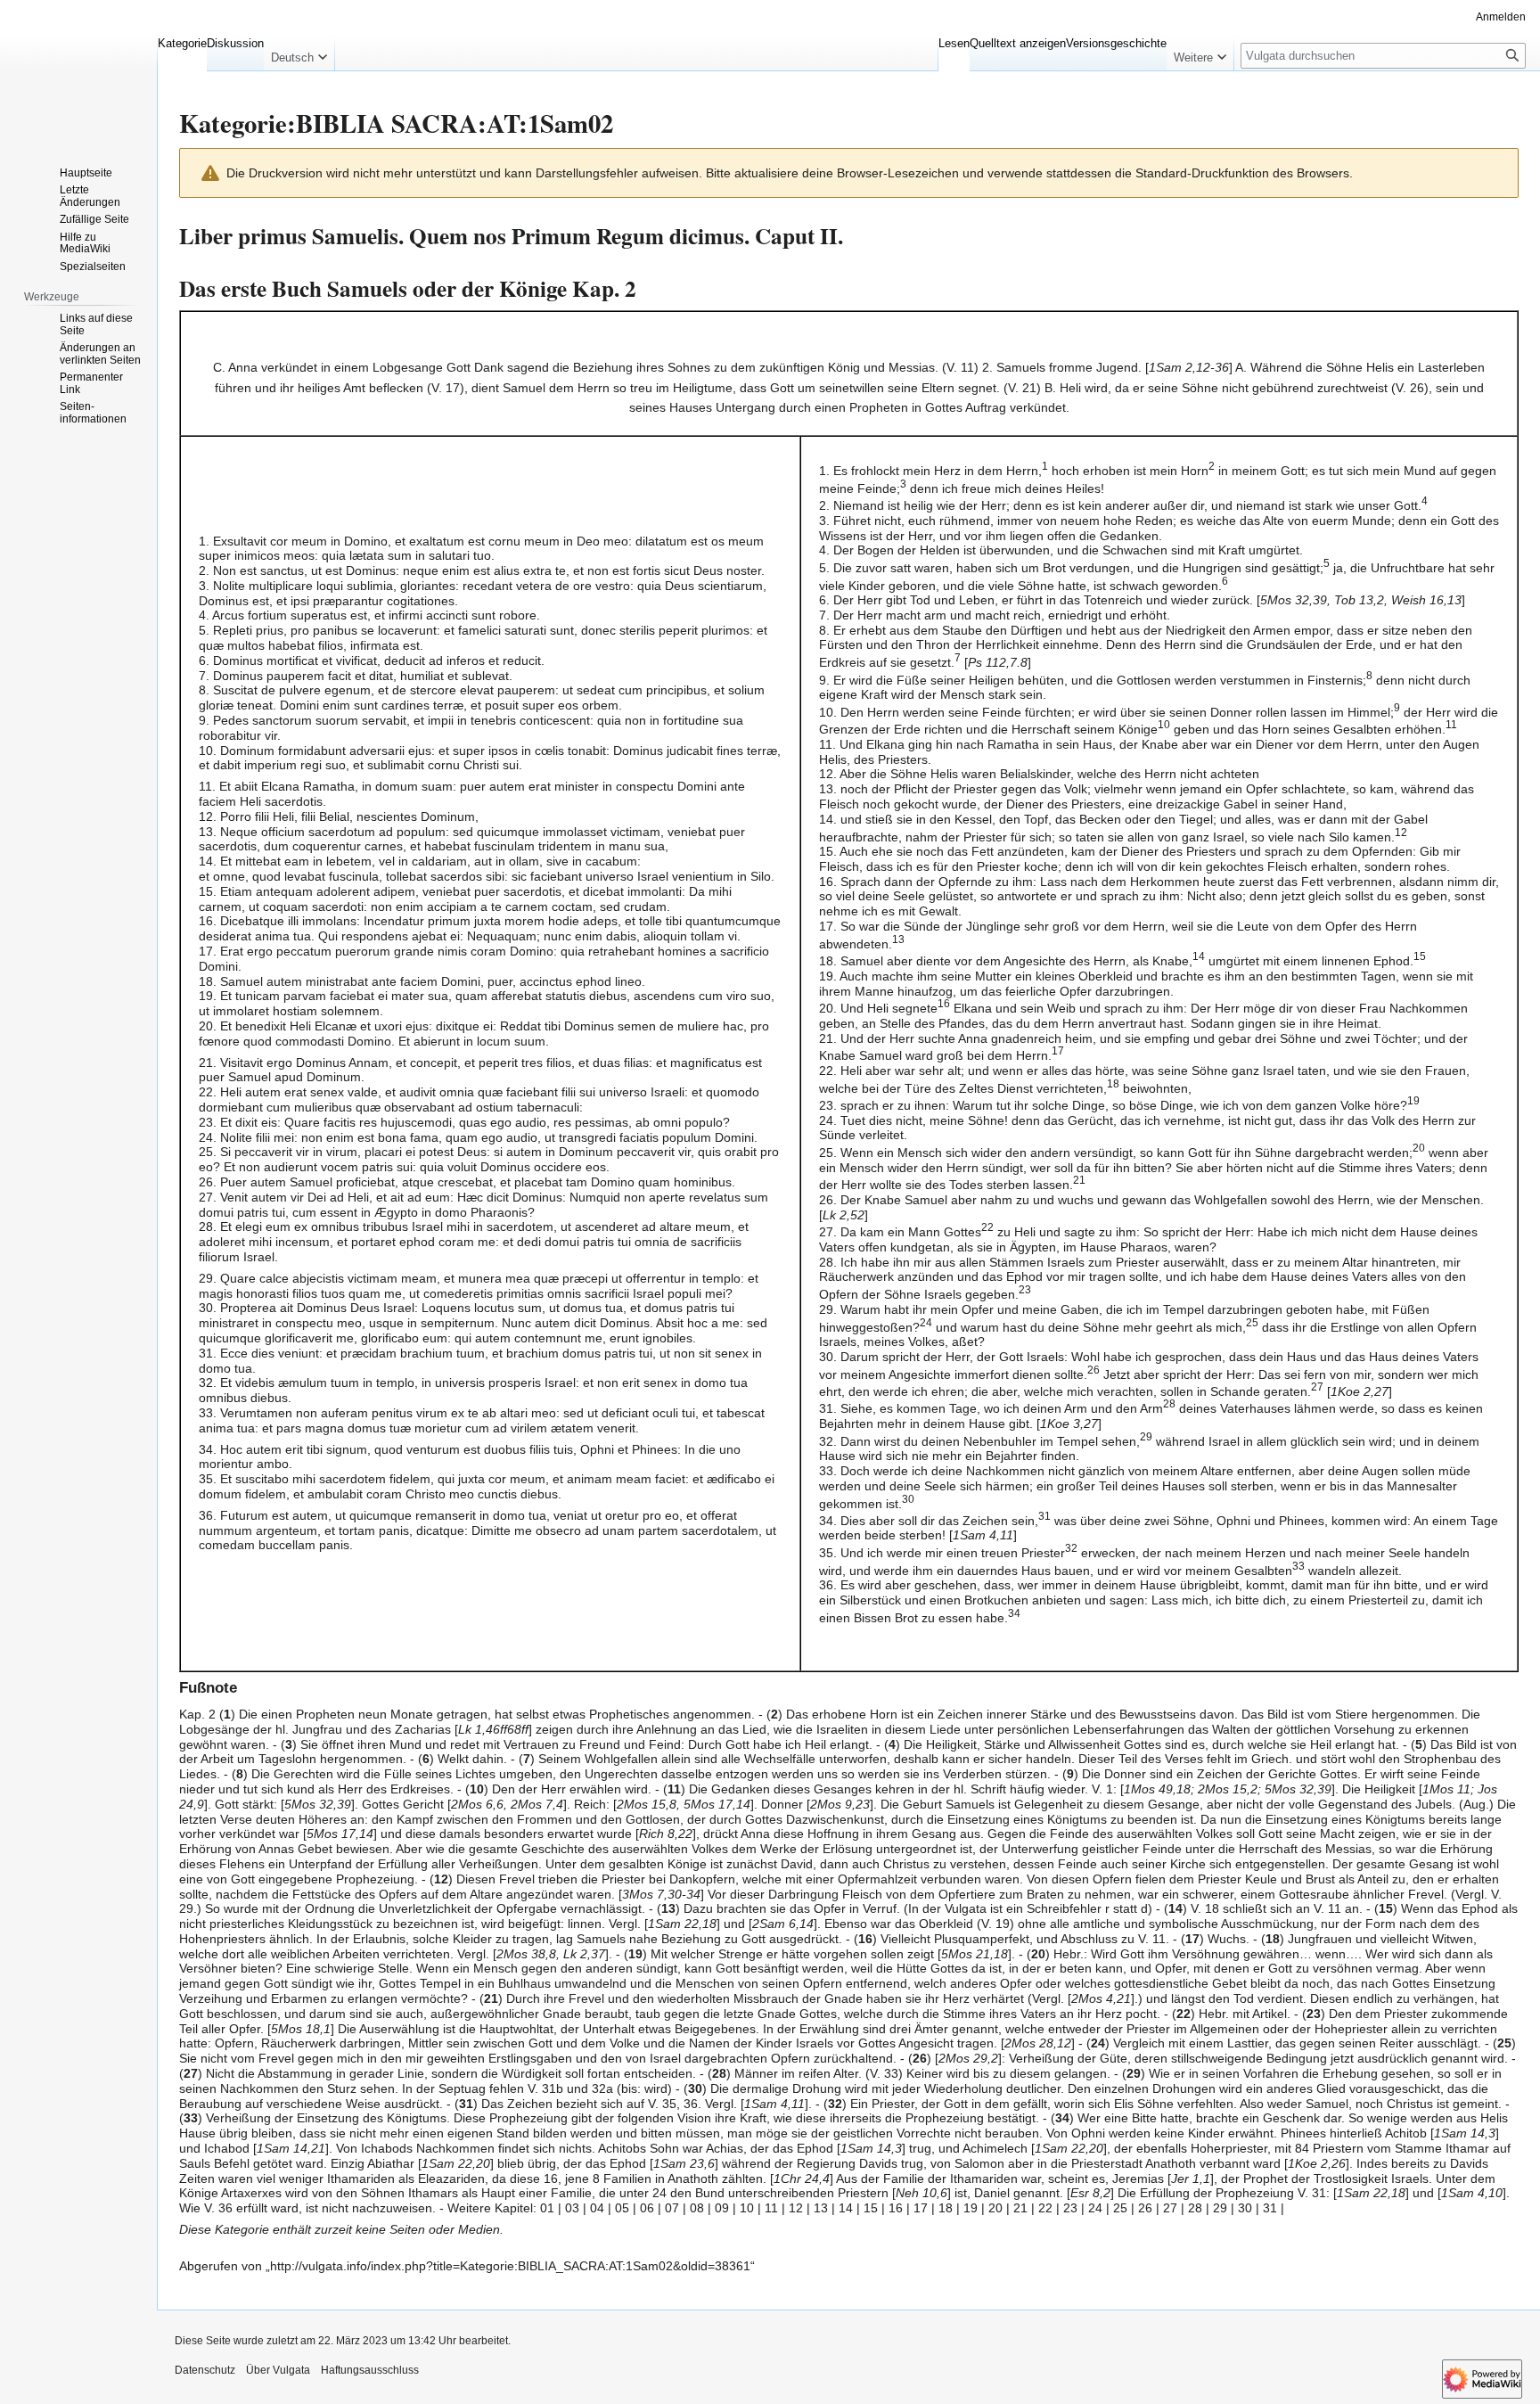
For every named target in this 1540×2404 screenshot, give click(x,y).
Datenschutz (205, 2370)
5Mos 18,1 (301, 2029)
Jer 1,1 (1191, 2178)
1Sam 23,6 (684, 2163)
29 (1220, 2208)
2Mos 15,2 (1228, 1789)
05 (622, 2208)
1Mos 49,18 (1157, 1789)
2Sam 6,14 (783, 1924)
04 (597, 2208)
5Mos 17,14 (717, 1804)
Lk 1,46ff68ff (493, 1729)
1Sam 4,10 (1472, 2193)
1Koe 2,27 (1360, 1391)
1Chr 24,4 (802, 2178)
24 (1095, 2208)
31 (1270, 2208)
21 (1020, 2208)
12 (796, 2208)
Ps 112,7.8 (998, 662)
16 (896, 2208)
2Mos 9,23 (840, 1804)
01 (547, 2208)
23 (1070, 2208)
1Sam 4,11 (983, 1535)
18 (946, 2208)
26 (1145, 2208)
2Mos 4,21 (1101, 1998)
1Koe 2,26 (1317, 2163)
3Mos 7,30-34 (661, 1894)
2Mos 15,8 (647, 1804)
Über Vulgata (278, 2370)
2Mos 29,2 (968, 2058)
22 (1045, 2208)
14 (846, 2208)
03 (572, 2208)
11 (771, 2208)
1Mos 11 (1446, 1789)
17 (921, 2208)
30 (1245, 2208)
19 (971, 2208)
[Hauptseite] (78, 71)
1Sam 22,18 (682, 1924)
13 (821, 2208)
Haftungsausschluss (370, 2370)
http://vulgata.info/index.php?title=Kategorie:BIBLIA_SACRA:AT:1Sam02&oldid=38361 (510, 2266)
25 (1120, 2208)
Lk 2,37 (584, 1954)
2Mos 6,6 (477, 1804)
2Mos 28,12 (1038, 2043)
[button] (299, 53)
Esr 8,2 (1090, 2193)
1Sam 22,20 (1069, 2148)
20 (995, 2208)
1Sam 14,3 (1465, 2133)
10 (747, 2208)
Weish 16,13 (1426, 600)
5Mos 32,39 (1294, 600)
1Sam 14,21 (291, 2148)
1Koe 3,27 (1069, 1424)
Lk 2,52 (844, 1215)
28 (1195, 2208)
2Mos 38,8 (526, 1954)
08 (697, 2208)
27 (1170, 2208)
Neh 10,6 (922, 2193)
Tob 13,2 (1359, 600)
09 (722, 2208)
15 (871, 2208)
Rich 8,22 (666, 1834)
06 (647, 2208)
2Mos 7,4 (537, 1804)
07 (672, 2208)
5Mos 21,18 (975, 1954)
